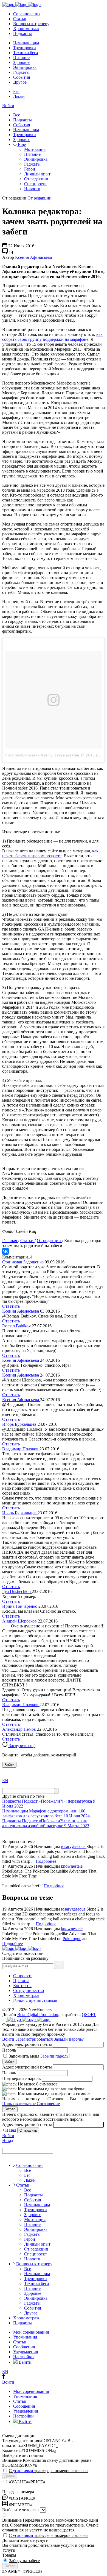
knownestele (72, 1866)
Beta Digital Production (38, 2015)
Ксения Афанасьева (33, 257)
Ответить (11, 1306)
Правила (21, 1981)
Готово (10, 2109)
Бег (16, 91)
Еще (21, 144)
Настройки (23, 2357)
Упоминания (25, 2337)
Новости (32, 189)
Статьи (20, 19)
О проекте (23, 1976)
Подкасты (22, 33)
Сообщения (24, 2347)
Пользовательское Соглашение (31, 2104)
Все (17, 115)
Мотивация (35, 149)
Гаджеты (21, 72)
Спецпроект (36, 184)
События (22, 77)
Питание (21, 58)
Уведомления (26, 2352)
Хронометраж (26, 29)
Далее (10, 2476)
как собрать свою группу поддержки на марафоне (52, 337)
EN (5, 1781)
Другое (20, 82)
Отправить (28, 2130)
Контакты (22, 1986)
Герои (30, 169)
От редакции (36, 179)
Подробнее (46, 1861)
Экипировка (25, 67)
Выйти (25, 2362)
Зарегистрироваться (34, 2039)
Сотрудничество (29, 1990)
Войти (8, 106)
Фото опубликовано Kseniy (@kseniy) (38, 755)
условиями (23, 2471)
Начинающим (26, 43)
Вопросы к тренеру (31, 24)
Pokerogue (72, 1939)
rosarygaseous (74, 1846)
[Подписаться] (59, 1965)
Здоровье (22, 62)
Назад (11, 2130)
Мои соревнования (31, 2332)
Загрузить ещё (22, 1746)
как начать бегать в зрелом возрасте (50, 853)
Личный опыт (37, 174)
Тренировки (25, 48)
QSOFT (89, 2015)
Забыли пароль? (69, 2039)
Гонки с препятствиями (35, 2000)
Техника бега (26, 53)
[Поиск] (56, 1791)
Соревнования (27, 14)
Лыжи (19, 96)
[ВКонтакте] (5, 1251)
